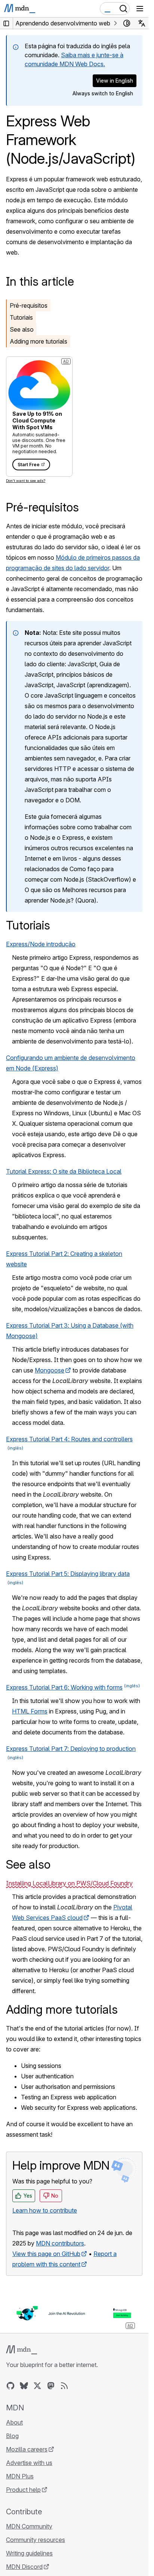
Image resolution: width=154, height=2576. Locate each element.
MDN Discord (24, 2567)
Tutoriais (21, 317)
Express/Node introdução (41, 944)
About (14, 2422)
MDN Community (29, 2526)
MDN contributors (60, 2243)
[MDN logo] (21, 2350)
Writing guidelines (29, 2553)
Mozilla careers (27, 2449)
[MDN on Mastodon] (51, 2386)
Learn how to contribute (45, 2210)
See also (22, 329)
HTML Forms (30, 1711)
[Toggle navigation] (140, 9)
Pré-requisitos (29, 305)
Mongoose (50, 1370)
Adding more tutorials (38, 341)
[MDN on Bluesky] (24, 2386)
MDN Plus (20, 2476)
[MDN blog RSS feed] (64, 2386)
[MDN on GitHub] (10, 2386)
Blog (12, 2436)
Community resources (36, 2540)
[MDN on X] (37, 2386)
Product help (23, 2490)
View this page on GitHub (46, 2254)
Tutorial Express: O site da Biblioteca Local (64, 1171)
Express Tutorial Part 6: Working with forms (64, 1687)
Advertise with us (29, 2463)
